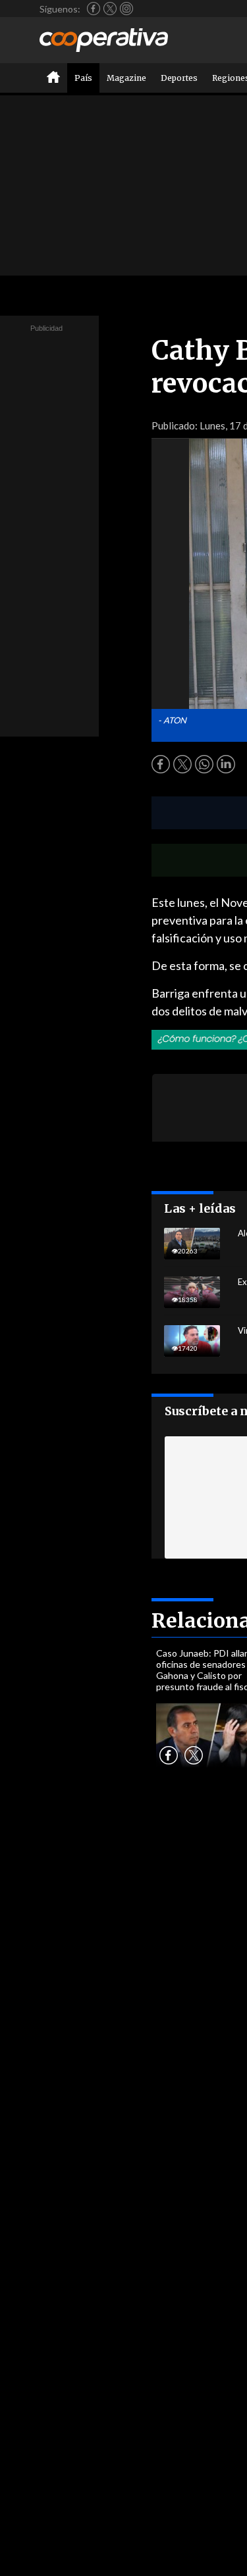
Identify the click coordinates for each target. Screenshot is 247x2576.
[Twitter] (110, 9)
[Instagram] (126, 9)
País (83, 78)
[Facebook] (94, 9)
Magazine (126, 78)
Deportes (179, 78)
